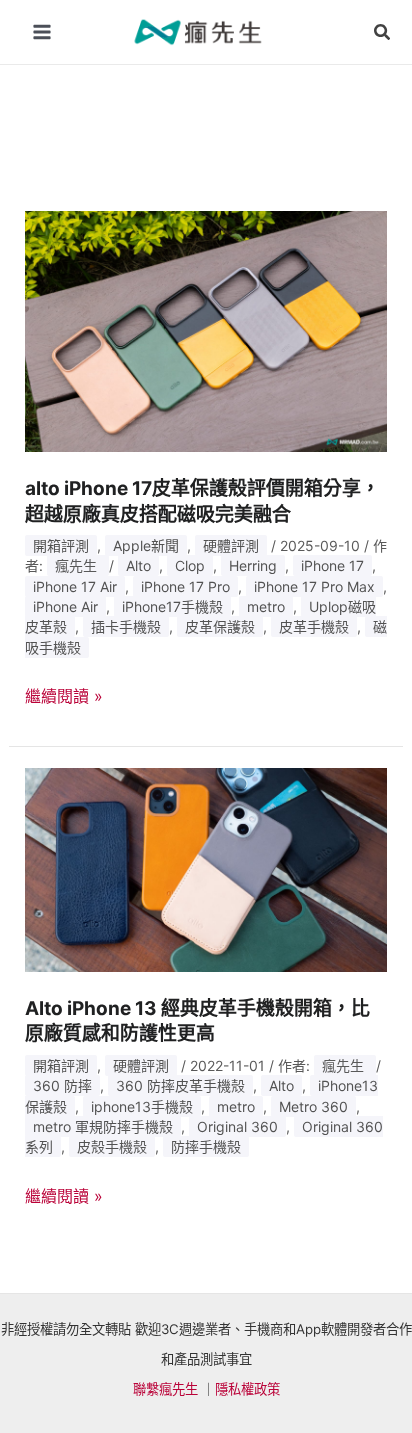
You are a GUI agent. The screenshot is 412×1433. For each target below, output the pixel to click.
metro (266, 606)
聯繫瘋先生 (165, 1389)
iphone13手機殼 (142, 1106)
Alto (138, 565)
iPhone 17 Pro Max (314, 586)
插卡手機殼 (126, 626)
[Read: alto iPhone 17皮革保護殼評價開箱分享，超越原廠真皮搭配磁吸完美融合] (206, 330)
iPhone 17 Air (75, 586)
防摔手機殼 (206, 1146)
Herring (253, 565)
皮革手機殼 (314, 626)
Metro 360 (313, 1106)
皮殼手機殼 (112, 1146)
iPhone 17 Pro (185, 586)
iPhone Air (65, 606)
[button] (383, 32)
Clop (190, 565)
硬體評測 (231, 545)
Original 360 (237, 1126)
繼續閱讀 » (64, 697)
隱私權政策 (247, 1389)
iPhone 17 (332, 565)
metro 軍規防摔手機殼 (103, 1126)
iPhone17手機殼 (172, 606)
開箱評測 (61, 545)
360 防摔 (62, 1085)
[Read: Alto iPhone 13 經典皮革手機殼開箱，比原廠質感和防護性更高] (206, 869)
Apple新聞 (146, 545)
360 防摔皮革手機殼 (180, 1085)
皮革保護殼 (220, 626)
